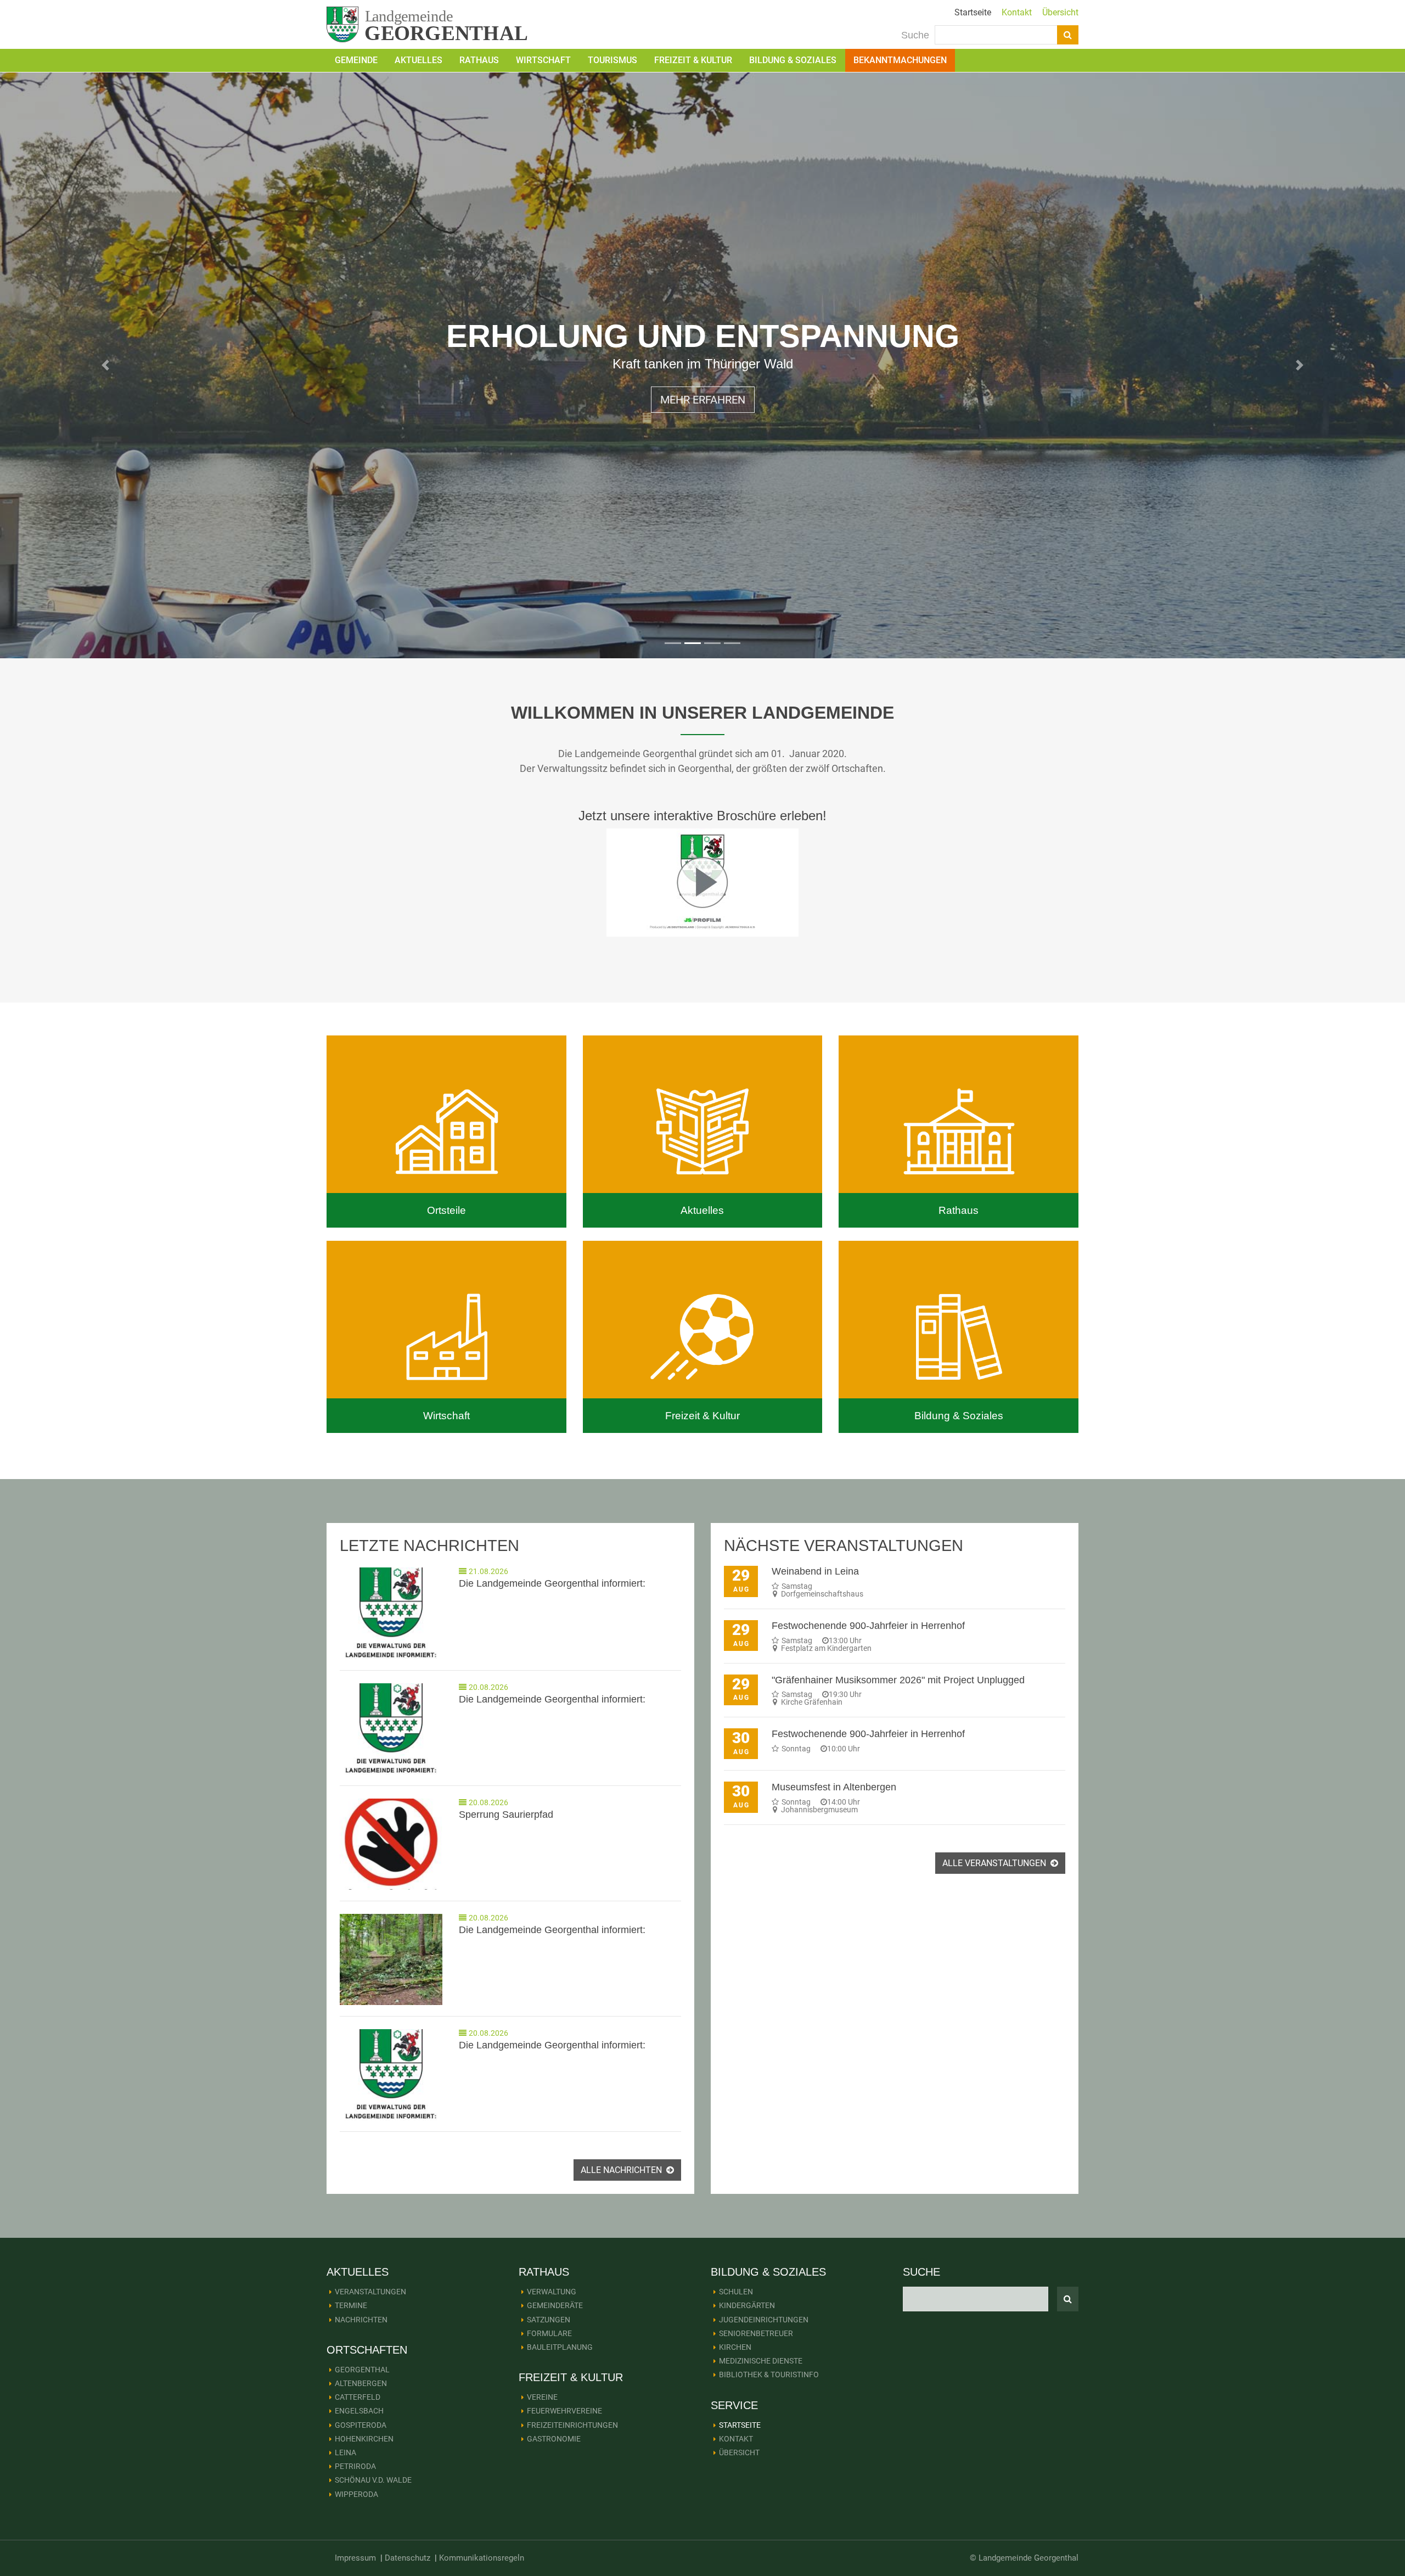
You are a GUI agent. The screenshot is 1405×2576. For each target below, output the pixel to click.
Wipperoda (356, 2494)
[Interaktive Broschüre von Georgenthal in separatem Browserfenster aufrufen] (702, 882)
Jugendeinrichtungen (764, 2320)
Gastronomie (554, 2439)
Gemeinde (356, 60)
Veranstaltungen (370, 2292)
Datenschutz (408, 2558)
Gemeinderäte (555, 2305)
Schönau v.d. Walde (373, 2480)
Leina (345, 2452)
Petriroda (355, 2466)
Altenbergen (361, 2383)
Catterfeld (358, 2397)
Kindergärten (747, 2305)
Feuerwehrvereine (564, 2411)
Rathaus (479, 60)
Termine (351, 2305)
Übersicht (1060, 12)
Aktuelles (418, 60)
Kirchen (735, 2347)
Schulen (736, 2292)
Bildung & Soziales (793, 60)
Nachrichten (361, 2320)
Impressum (355, 2558)
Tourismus (612, 60)
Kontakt (1017, 12)
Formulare (549, 2333)
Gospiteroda (361, 2425)
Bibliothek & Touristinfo (769, 2375)
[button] (105, 365)
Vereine (542, 2397)
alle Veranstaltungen (995, 1863)
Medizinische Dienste (761, 2361)
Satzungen (549, 2320)
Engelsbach (359, 2411)
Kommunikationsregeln (482, 2558)
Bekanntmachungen (900, 60)
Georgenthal (362, 2370)
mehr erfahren (703, 425)
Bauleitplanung (560, 2347)
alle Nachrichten (622, 2170)
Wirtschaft (543, 60)
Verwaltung (552, 2292)
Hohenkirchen (364, 2439)
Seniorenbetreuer (756, 2333)
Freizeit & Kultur (693, 60)
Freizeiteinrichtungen (572, 2425)
